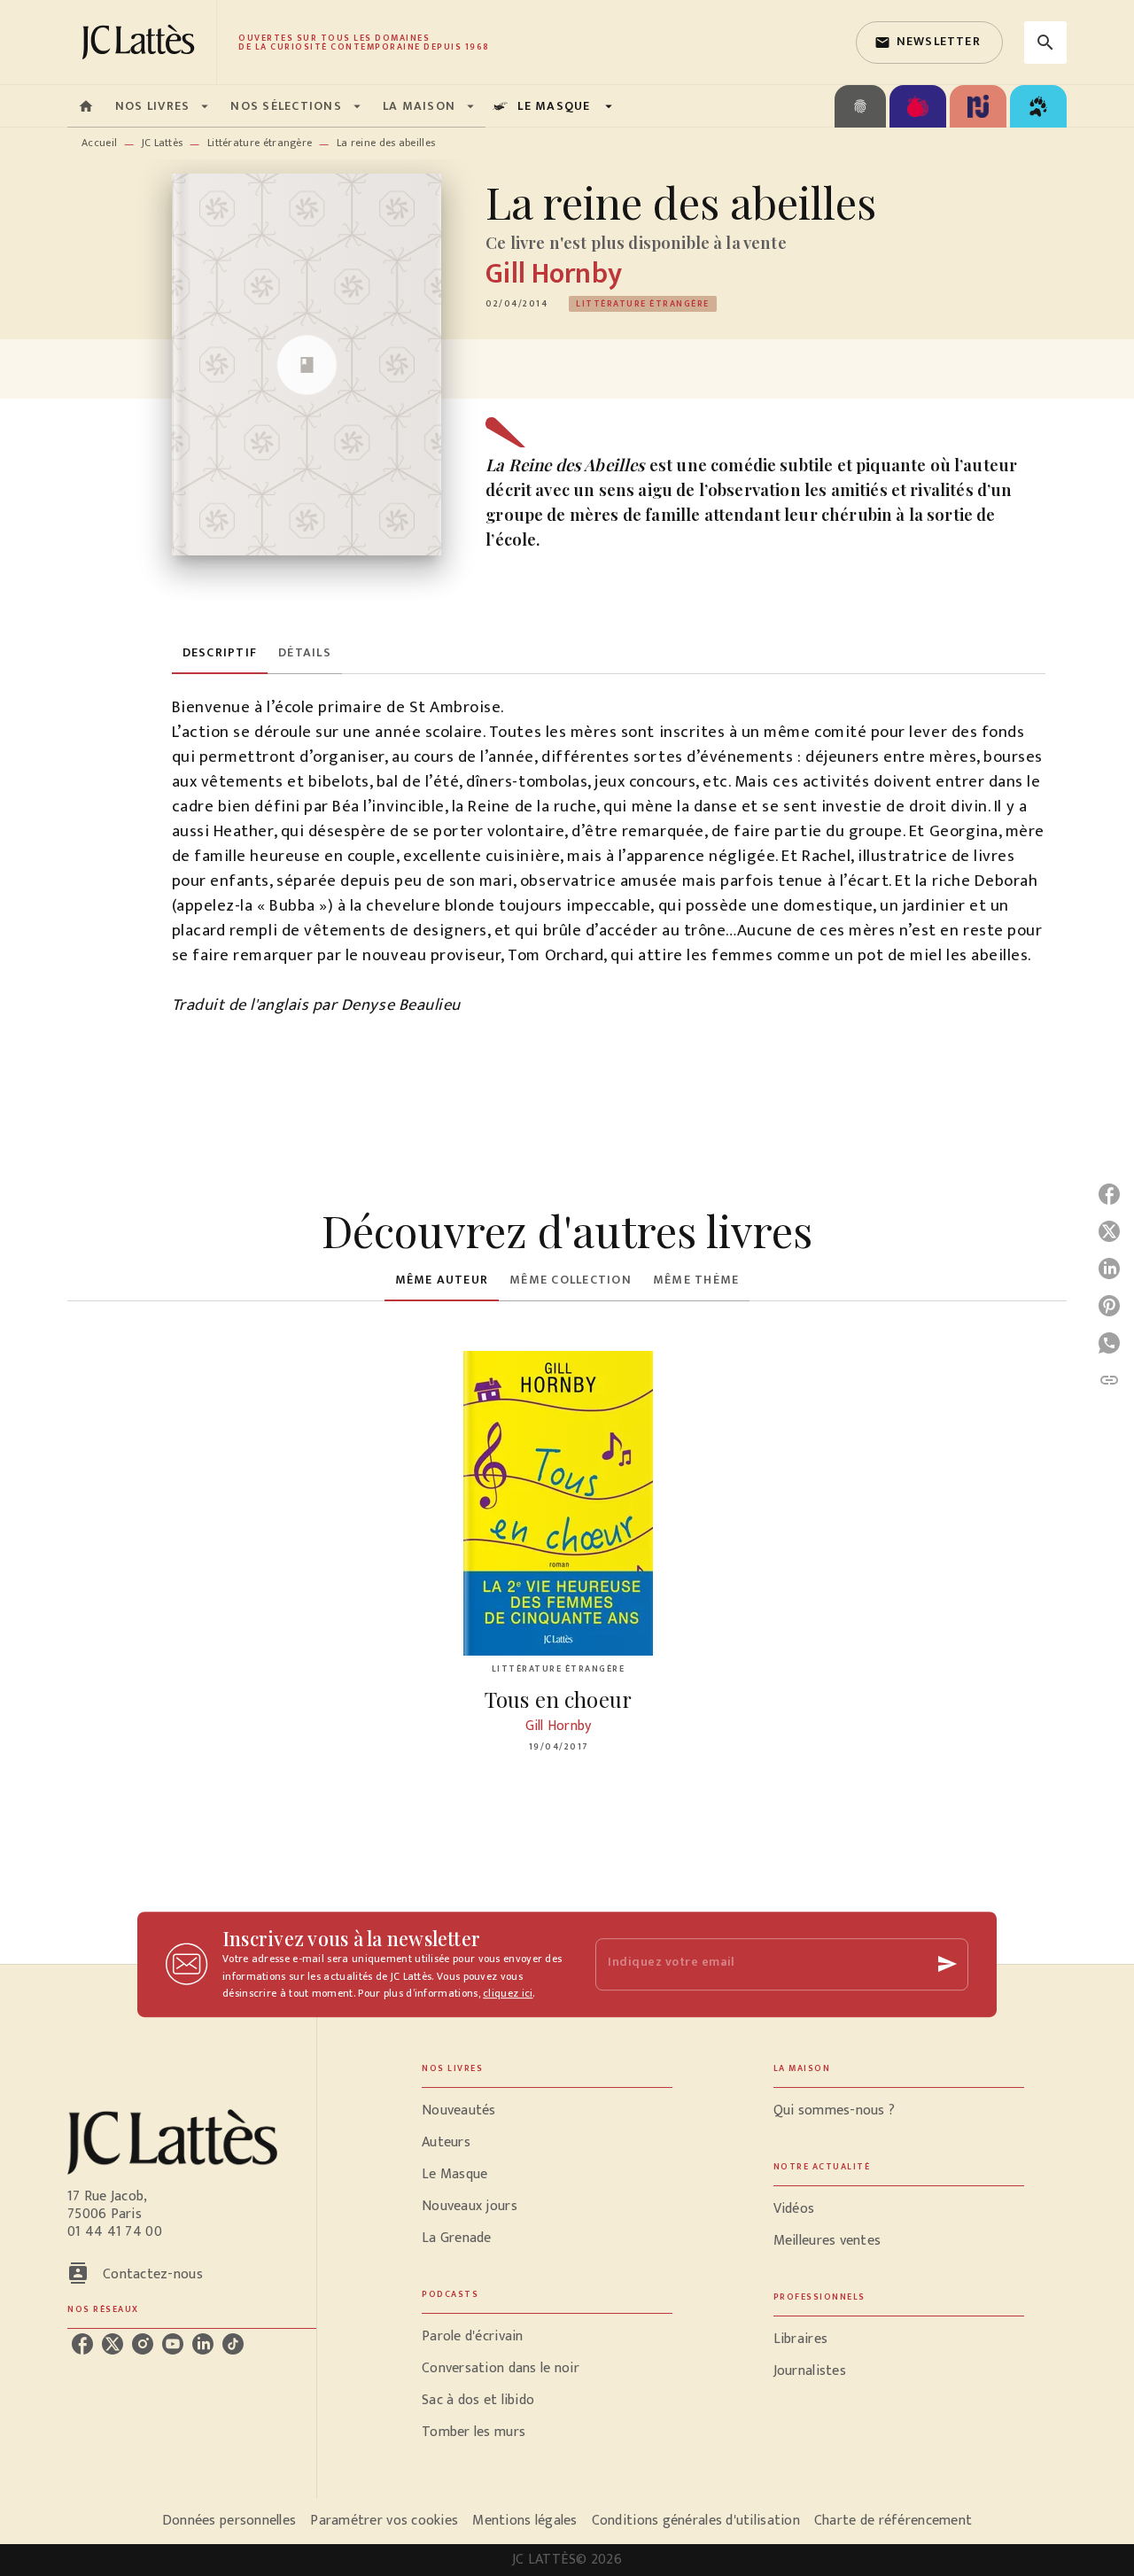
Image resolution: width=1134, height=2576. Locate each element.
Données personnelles (229, 2521)
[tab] (86, 106)
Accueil (99, 143)
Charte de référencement (893, 2521)
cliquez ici (508, 1994)
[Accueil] (142, 42)
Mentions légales (524, 2521)
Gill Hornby (554, 274)
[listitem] (82, 2344)
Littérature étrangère (260, 143)
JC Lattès (163, 143)
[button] (929, 43)
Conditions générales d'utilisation (696, 2521)
